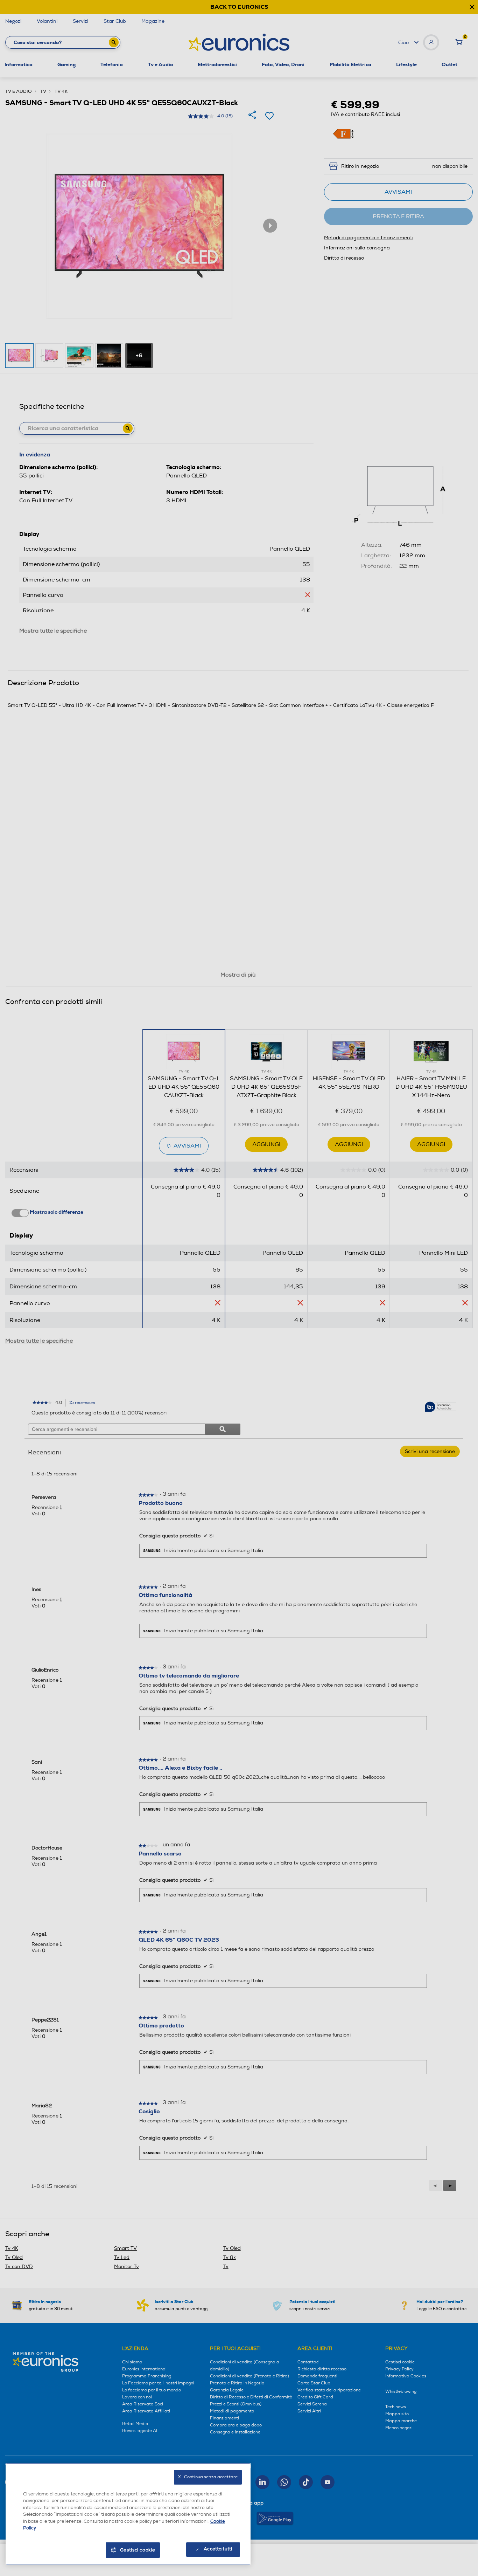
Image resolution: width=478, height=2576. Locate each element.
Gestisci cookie (138, 2550)
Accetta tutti (218, 2549)
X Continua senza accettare (208, 2477)
